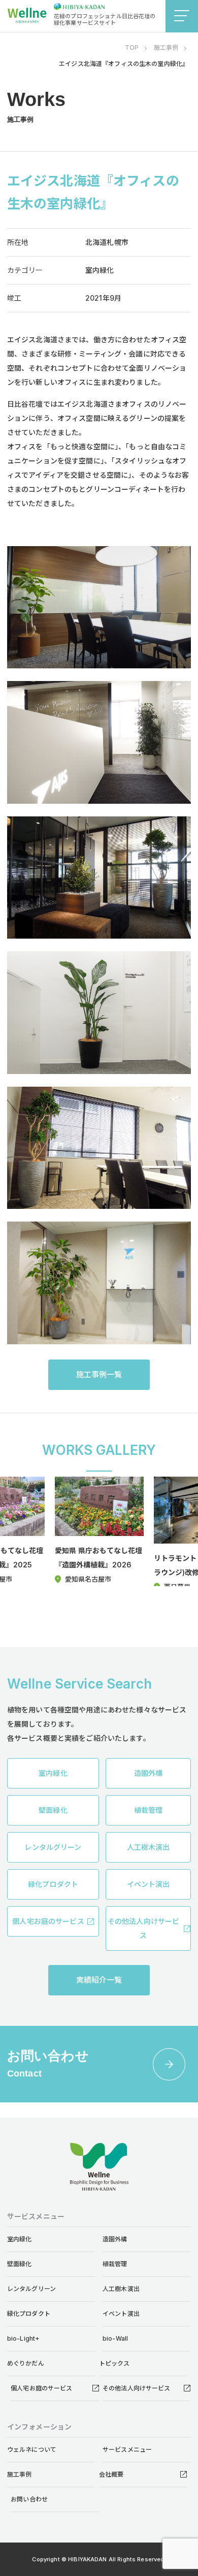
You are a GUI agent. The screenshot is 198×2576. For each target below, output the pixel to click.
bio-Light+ (23, 2338)
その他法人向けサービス (137, 2388)
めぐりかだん (26, 2363)
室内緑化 (20, 2239)
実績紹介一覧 (99, 1980)
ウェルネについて (32, 2449)
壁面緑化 (20, 2264)
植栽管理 (115, 2264)
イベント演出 (121, 2314)
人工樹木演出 (121, 2289)
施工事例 (20, 2474)
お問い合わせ (29, 2499)
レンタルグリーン (31, 2289)
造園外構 (115, 2239)
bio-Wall (115, 2338)
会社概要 (111, 2474)
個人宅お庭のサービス (41, 2388)
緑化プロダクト (29, 2314)
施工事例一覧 (99, 1374)
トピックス (114, 2363)
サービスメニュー (127, 2449)
